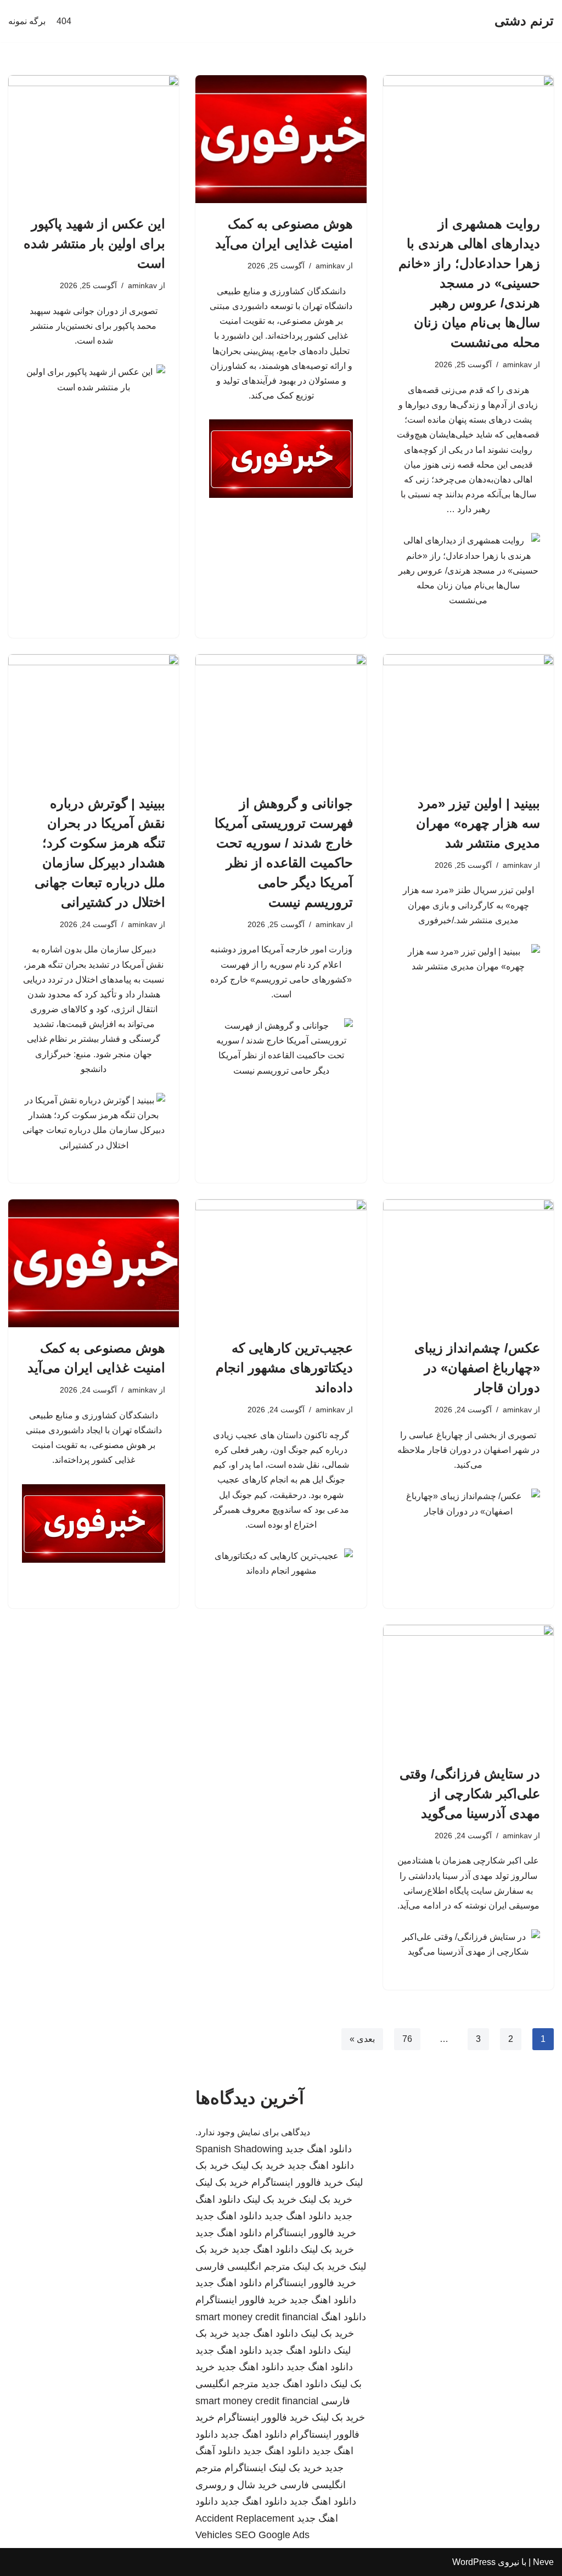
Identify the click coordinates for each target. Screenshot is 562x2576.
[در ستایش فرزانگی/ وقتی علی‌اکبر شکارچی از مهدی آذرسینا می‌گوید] (468, 1689)
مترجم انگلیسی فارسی (243, 2266)
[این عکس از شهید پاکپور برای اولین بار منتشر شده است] (94, 139)
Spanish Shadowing (239, 2149)
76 (407, 2039)
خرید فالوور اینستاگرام (297, 2182)
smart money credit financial (257, 2317)
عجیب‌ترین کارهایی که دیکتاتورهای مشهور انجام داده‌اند (284, 1368)
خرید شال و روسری (236, 2485)
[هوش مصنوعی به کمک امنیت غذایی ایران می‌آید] (281, 139)
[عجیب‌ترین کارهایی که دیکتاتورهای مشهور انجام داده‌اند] (281, 1263)
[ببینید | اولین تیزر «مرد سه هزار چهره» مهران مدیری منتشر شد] (468, 718)
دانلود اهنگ (344, 2317)
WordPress (474, 2562)
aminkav (517, 364)
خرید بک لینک (258, 2165)
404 (64, 21)
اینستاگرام (245, 2468)
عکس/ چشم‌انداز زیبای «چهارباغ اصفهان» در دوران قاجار (477, 1368)
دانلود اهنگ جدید (319, 2149)
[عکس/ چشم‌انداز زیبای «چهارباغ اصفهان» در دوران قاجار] (468, 1263)
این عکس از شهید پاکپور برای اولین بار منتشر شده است (94, 243)
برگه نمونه (27, 21)
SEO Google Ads (272, 2535)
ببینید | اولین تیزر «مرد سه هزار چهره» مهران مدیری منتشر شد (478, 823)
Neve (543, 2562)
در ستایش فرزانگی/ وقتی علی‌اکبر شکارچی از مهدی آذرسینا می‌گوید (470, 1794)
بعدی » (362, 2039)
